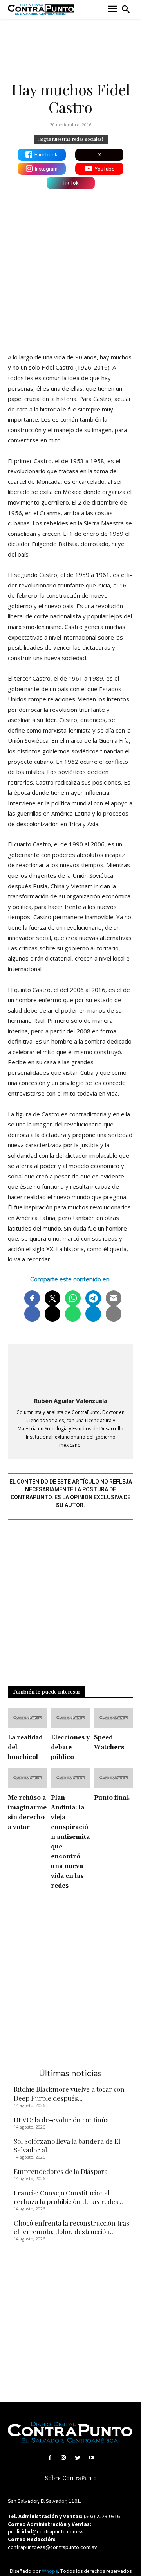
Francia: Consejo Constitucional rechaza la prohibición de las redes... (68, 2197)
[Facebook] (50, 2458)
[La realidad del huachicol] (27, 1718)
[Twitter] (77, 2458)
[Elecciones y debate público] (70, 1718)
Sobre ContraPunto (71, 2478)
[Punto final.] (114, 1778)
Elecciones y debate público (70, 1747)
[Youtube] (91, 2458)
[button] (126, 9)
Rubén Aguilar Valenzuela (71, 1401)
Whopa (50, 2571)
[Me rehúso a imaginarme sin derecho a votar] (27, 1778)
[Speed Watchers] (114, 1718)
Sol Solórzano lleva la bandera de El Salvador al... (67, 2145)
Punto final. (112, 1798)
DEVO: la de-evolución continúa (61, 2120)
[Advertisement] (70, 269)
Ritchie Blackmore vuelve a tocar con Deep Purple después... (69, 2093)
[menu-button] (113, 10)
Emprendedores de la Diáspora (61, 2171)
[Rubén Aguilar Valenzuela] (70, 1371)
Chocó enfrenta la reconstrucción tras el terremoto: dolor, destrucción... (71, 2227)
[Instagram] (64, 2458)
